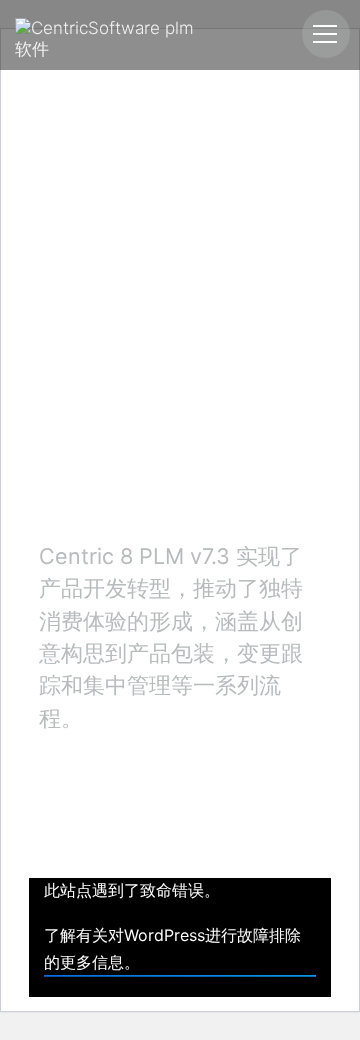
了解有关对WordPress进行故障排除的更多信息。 (172, 948)
